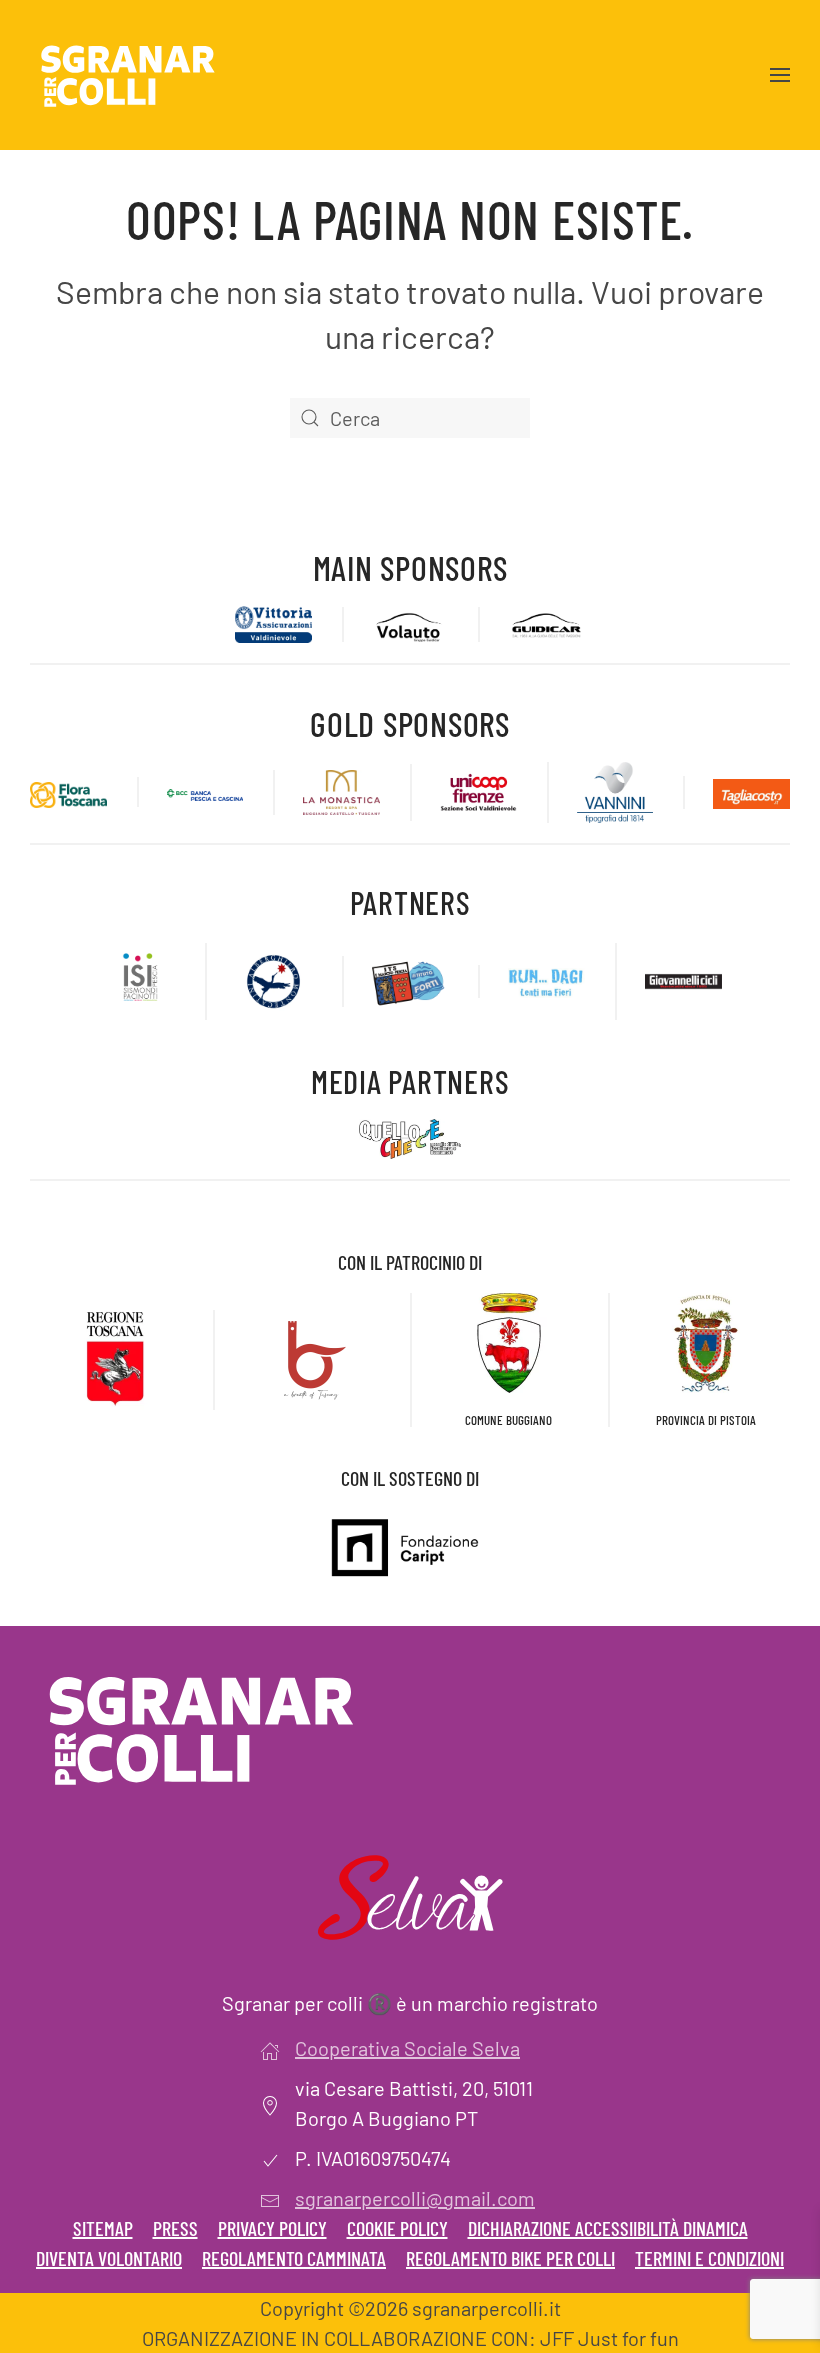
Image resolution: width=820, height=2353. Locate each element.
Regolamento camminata (294, 2258)
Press (175, 2228)
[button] (780, 75)
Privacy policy (272, 2228)
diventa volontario (109, 2258)
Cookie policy (397, 2228)
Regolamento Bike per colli (510, 2258)
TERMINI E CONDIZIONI (709, 2258)
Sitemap (103, 2228)
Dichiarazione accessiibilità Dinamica (608, 2228)
